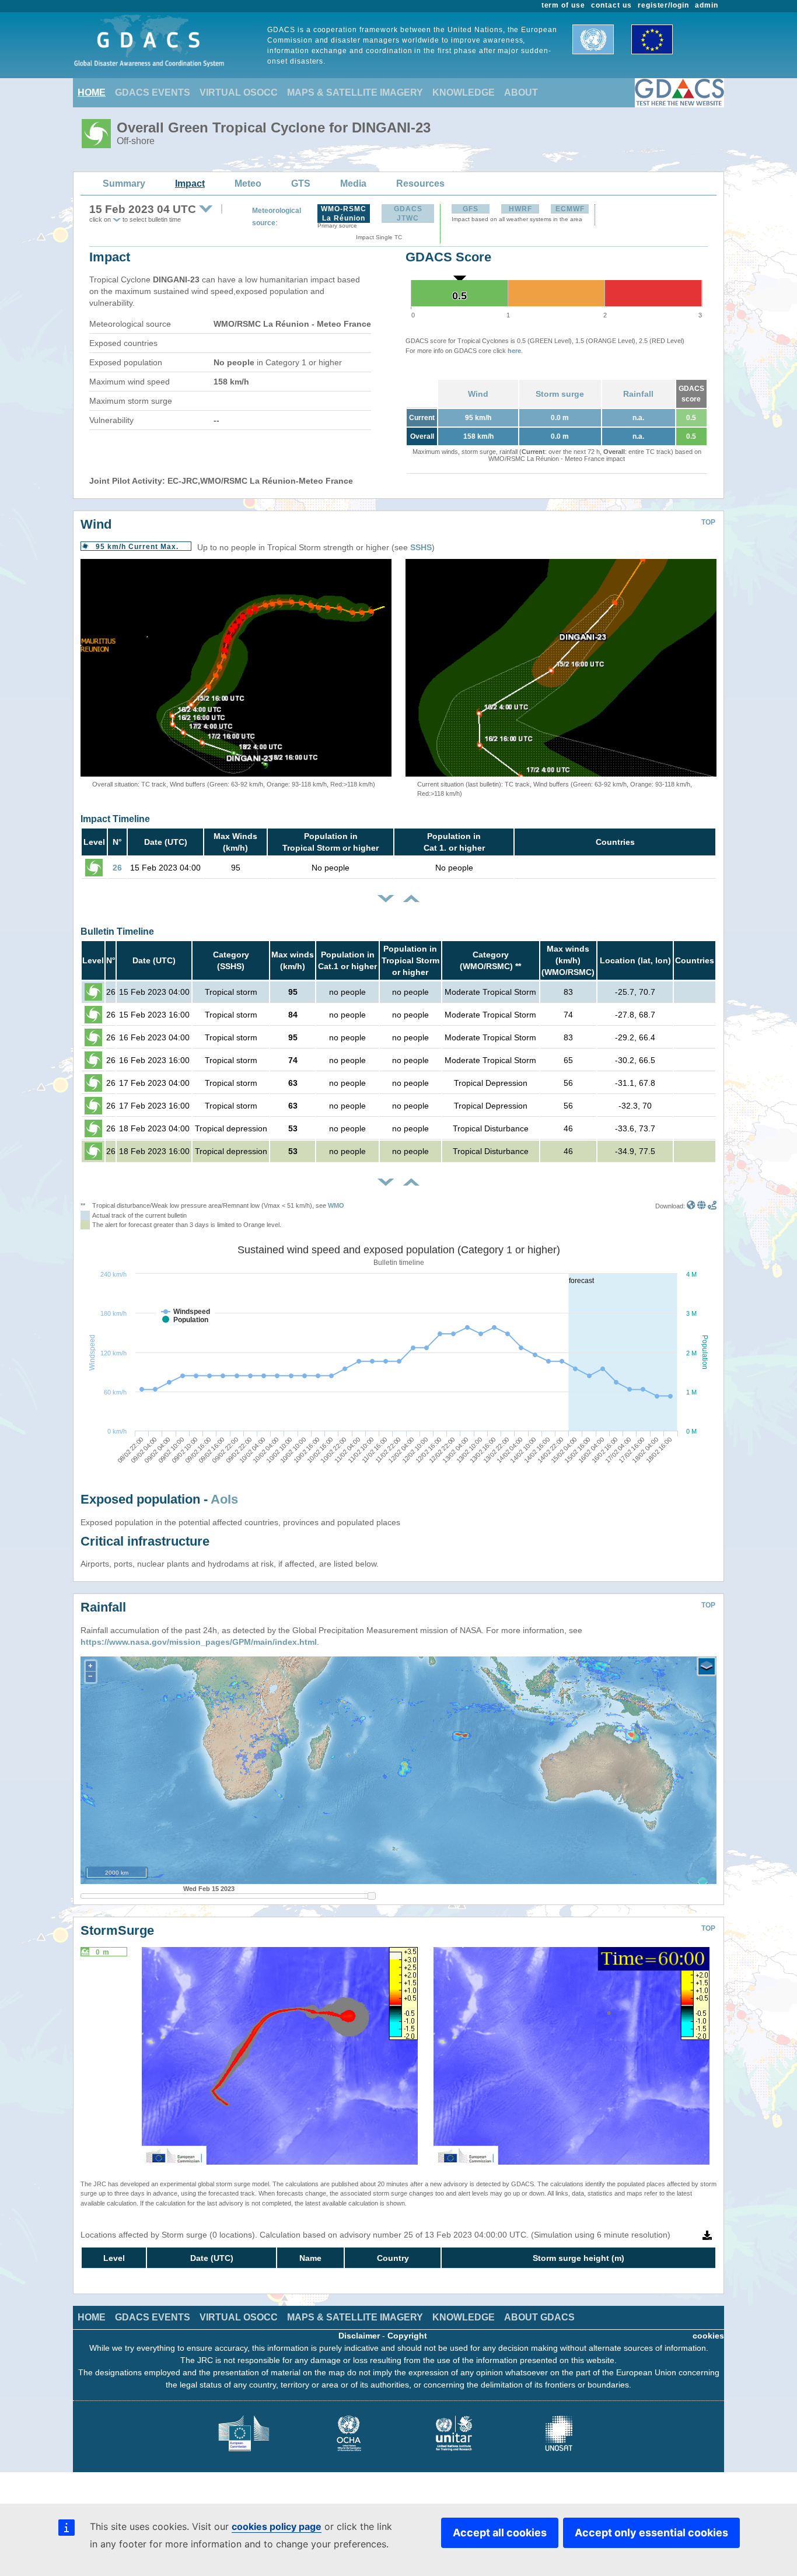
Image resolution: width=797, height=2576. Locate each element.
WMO (336, 1205)
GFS (471, 209)
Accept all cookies (500, 2533)
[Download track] (712, 1206)
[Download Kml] (691, 1206)
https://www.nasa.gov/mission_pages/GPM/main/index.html (199, 1642)
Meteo (248, 183)
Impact (190, 183)
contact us (611, 5)
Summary (124, 183)
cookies (708, 2336)
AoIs (224, 1499)
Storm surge (560, 394)
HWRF (520, 209)
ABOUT (521, 92)
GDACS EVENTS (153, 92)
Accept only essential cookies (651, 2533)
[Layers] (707, 1666)
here (514, 351)
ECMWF (570, 209)
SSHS (421, 547)
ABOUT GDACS (539, 2317)
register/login (663, 5)
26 (117, 868)
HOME (92, 92)
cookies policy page (277, 2526)
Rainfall (638, 394)
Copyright (407, 2336)
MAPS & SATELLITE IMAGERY (355, 92)
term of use (564, 5)
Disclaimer (359, 2336)
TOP (708, 522)
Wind (478, 394)
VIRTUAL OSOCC (239, 92)
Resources (420, 183)
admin (707, 5)
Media (353, 183)
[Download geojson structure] (702, 1206)
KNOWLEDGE (464, 92)
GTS (301, 183)
